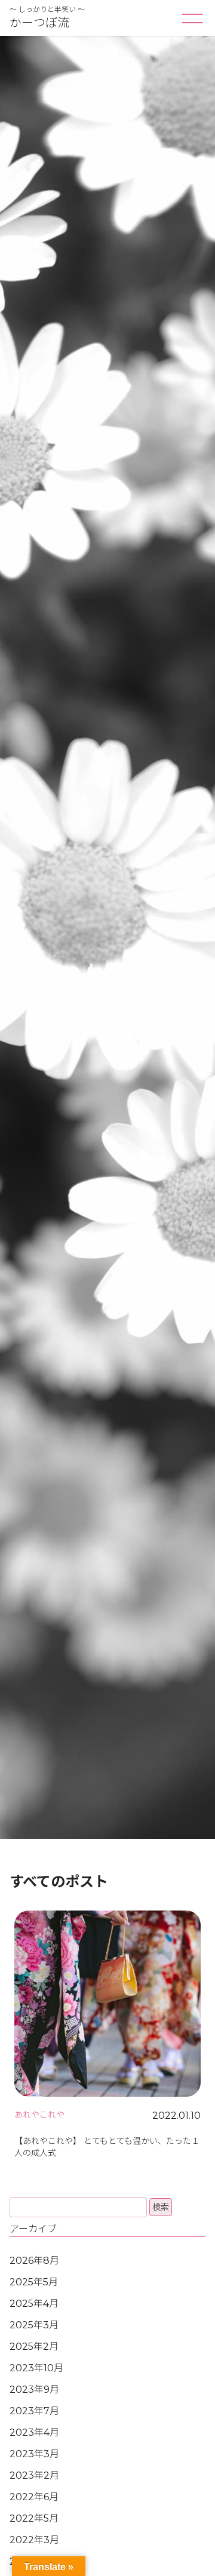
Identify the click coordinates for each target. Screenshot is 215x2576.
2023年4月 (34, 2432)
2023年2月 (34, 2475)
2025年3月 (34, 2325)
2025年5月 (34, 2282)
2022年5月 (34, 2518)
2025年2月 (34, 2347)
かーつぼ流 (39, 23)
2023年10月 (36, 2368)
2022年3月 (34, 2540)
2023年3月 (34, 2454)
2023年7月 (34, 2411)
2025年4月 (34, 2304)
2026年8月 (34, 2261)
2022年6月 (34, 2497)
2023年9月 (34, 2389)
